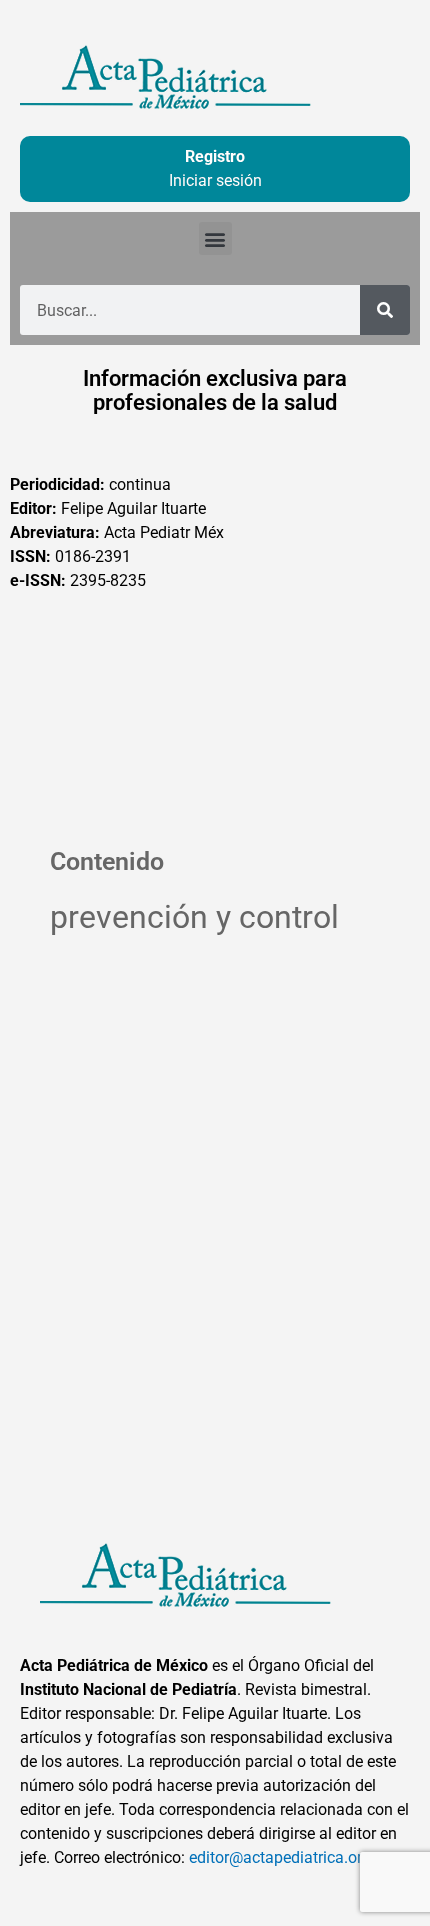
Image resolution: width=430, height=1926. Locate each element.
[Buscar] (385, 310)
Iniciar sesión (215, 180)
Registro (215, 156)
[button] (215, 238)
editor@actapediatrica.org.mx (293, 1857)
